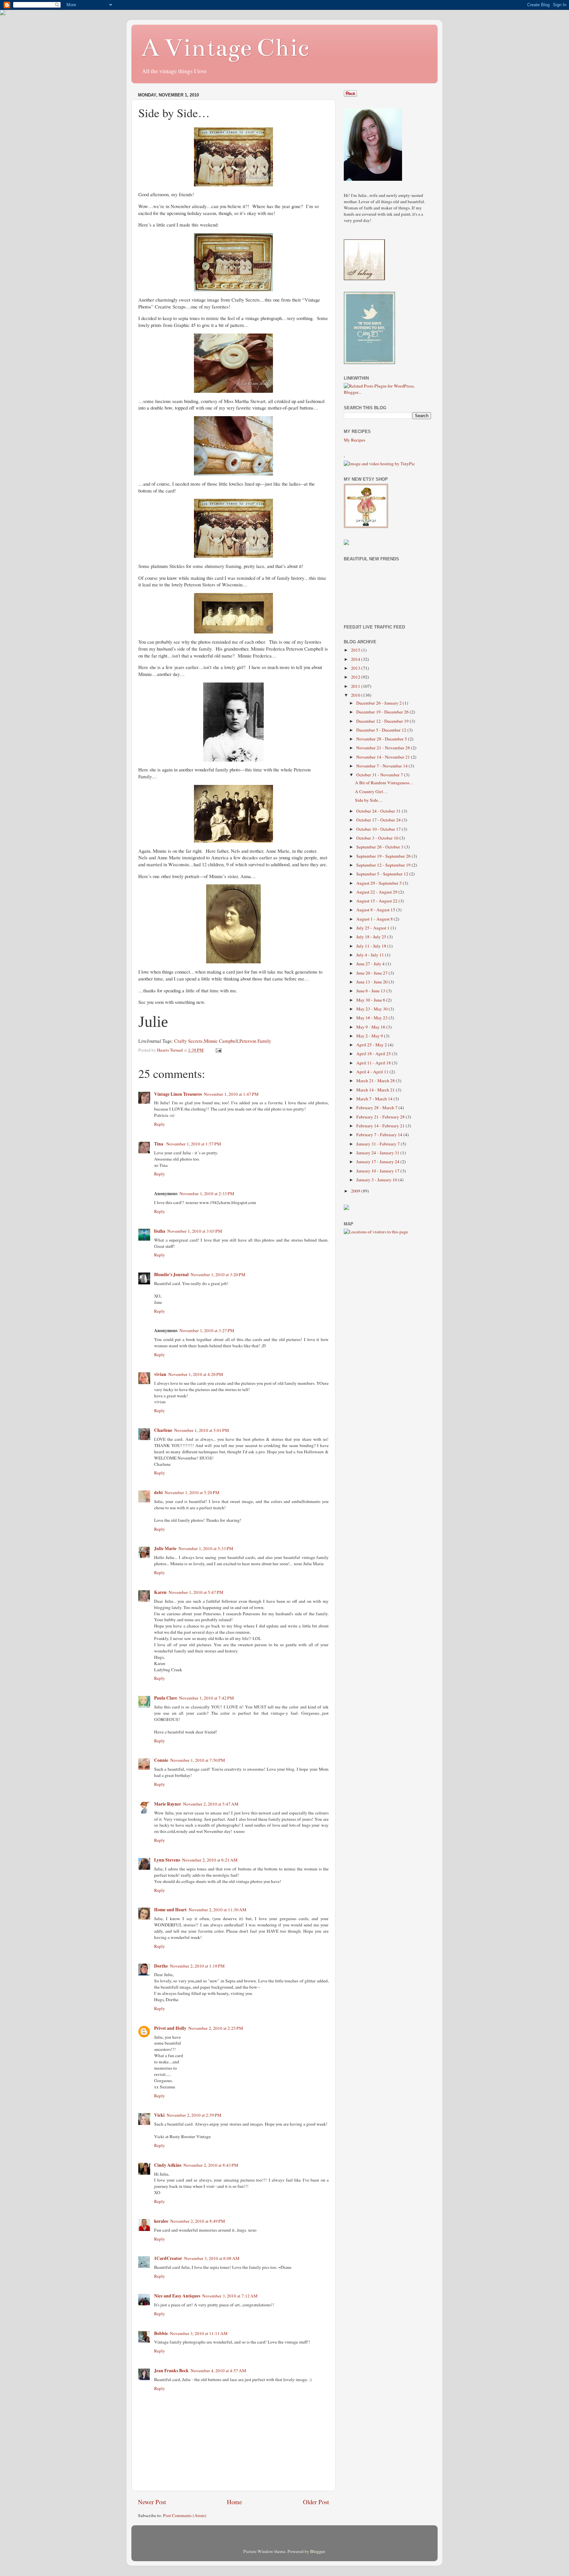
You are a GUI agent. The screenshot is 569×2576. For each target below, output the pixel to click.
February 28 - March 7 (377, 1108)
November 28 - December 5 (382, 739)
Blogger (317, 2551)
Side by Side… (369, 800)
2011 (356, 686)
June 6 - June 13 (371, 991)
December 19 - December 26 (383, 712)
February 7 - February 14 (380, 1135)
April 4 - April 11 (373, 1072)
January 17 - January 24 (378, 1162)
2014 (356, 659)
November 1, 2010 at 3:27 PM (207, 1330)
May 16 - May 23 (372, 1018)
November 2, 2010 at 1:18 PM (197, 1966)
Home (234, 2502)
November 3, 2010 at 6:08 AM (212, 2258)
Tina (159, 1144)
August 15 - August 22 (377, 901)
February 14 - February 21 (381, 1126)
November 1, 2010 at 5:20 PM (192, 1492)
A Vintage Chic (225, 48)
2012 (356, 677)
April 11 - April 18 (374, 1063)
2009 (356, 1191)
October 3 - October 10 (378, 838)
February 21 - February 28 (381, 1117)
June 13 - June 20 (372, 982)
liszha (160, 1231)
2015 (356, 650)
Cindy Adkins (168, 2165)
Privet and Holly (170, 2028)
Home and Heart (170, 1910)
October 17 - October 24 (379, 820)
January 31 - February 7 (379, 1144)
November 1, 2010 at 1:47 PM (231, 1094)
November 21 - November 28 (384, 748)
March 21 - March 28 (376, 1081)
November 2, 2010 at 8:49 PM (198, 2221)
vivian (160, 1374)
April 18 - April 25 (374, 1054)
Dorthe (161, 1966)
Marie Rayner (168, 1804)
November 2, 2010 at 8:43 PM (211, 2165)
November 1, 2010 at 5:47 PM (196, 1592)
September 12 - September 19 (384, 865)
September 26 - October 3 (380, 847)
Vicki (159, 2115)
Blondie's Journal (171, 1275)
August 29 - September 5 (379, 883)
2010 (356, 695)
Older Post (316, 2502)
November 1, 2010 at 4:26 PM (196, 1374)
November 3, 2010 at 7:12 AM (230, 2296)
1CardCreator (168, 2258)
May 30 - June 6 (371, 1000)
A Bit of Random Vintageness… (384, 783)
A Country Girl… (371, 792)
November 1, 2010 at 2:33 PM (207, 1194)
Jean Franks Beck (171, 2371)
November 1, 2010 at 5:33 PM (206, 1548)
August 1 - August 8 (375, 919)
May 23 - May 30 (372, 1009)
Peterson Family (255, 1041)
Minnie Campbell (221, 1041)
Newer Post (152, 2502)
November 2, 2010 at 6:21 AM (210, 1860)
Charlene (163, 1430)
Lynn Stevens (167, 1860)
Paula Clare (166, 1698)
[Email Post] (218, 1050)
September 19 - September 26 (384, 856)
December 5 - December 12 (382, 730)
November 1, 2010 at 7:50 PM (198, 1760)
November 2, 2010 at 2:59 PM (194, 2115)
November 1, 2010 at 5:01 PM (202, 1430)
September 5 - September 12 (383, 874)
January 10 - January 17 (378, 1171)
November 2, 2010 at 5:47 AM (211, 1804)
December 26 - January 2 (379, 703)
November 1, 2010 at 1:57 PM (194, 1144)
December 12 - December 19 (383, 721)
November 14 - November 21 (384, 757)
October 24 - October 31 (379, 811)
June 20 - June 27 (372, 973)
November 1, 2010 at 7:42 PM (206, 1698)
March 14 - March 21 (376, 1090)
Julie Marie (165, 1548)
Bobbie (161, 2333)
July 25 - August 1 (373, 928)
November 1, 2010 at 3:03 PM (195, 1231)
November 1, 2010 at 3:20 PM (218, 1275)
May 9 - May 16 (371, 1027)
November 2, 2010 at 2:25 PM (216, 2028)
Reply (160, 1124)
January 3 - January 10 (377, 1180)
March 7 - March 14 (375, 1099)
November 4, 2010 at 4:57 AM (218, 2371)
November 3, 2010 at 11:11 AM (199, 2333)
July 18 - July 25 (372, 937)
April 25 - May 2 (372, 1045)
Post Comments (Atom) (185, 2515)
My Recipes (354, 440)
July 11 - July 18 (372, 946)
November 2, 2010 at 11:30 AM (217, 1910)
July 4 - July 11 (371, 955)
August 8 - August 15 (376, 910)
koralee (161, 2221)
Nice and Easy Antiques (177, 2296)
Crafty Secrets (188, 1041)
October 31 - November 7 (380, 775)
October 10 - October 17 (379, 829)
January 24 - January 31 (378, 1153)
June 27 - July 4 (371, 964)
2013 (356, 668)
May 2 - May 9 (370, 1036)
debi (158, 1492)
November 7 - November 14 (382, 766)
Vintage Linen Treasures (178, 1094)
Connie (161, 1760)
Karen (160, 1592)
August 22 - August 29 (377, 892)
